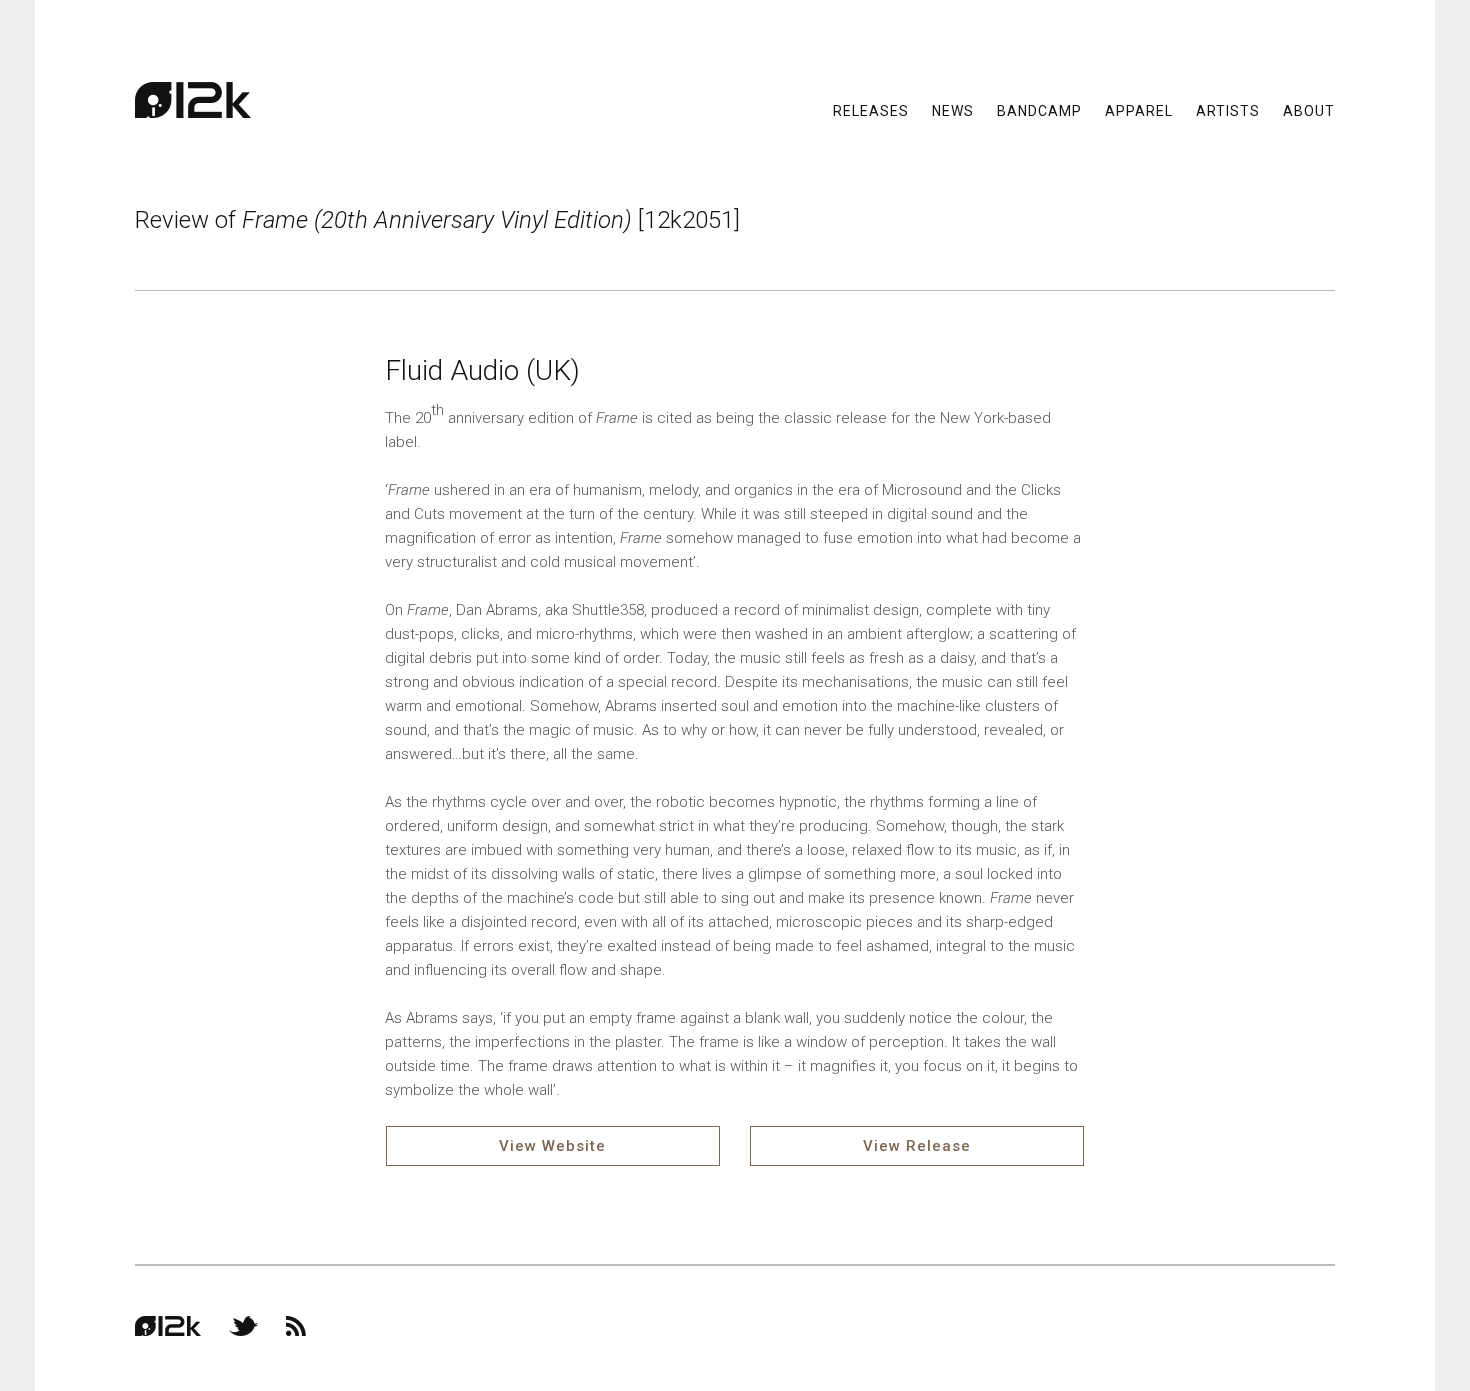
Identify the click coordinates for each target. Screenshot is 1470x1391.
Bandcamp (1039, 110)
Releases (871, 110)
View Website (552, 1146)
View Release (917, 1146)
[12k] (193, 100)
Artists (1228, 110)
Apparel (1139, 110)
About (1309, 110)
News (953, 110)
